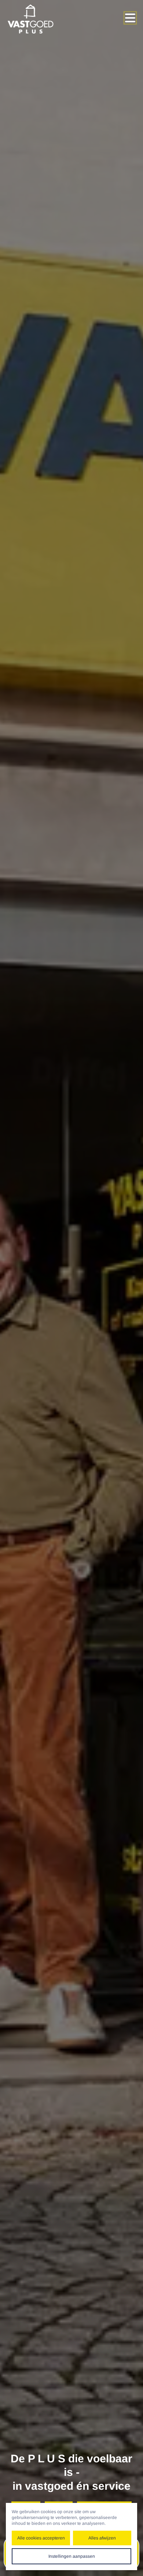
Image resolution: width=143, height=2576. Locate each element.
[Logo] (37, 19)
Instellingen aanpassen (72, 2556)
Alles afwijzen (102, 2538)
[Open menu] (130, 18)
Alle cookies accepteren (41, 2538)
